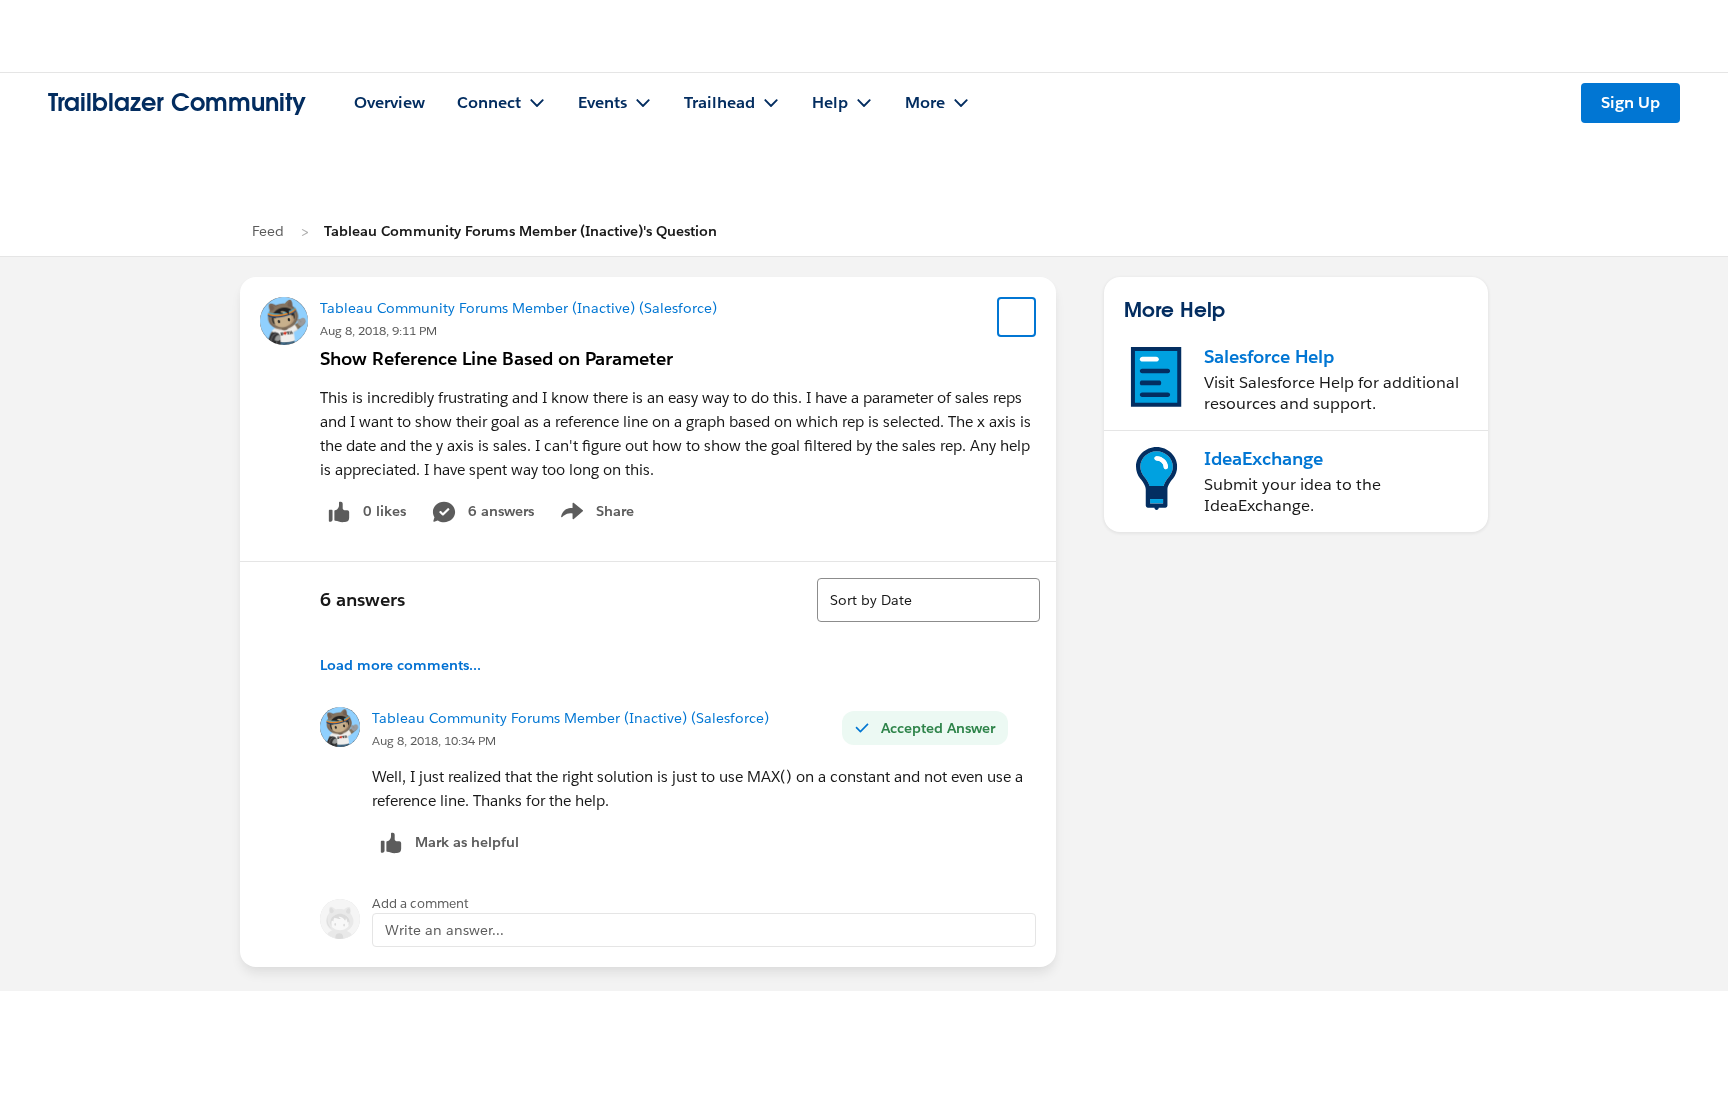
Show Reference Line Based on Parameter (496, 358)
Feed (268, 231)
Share (594, 515)
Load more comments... (400, 665)
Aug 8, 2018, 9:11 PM (378, 330)
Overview (389, 102)
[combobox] (928, 600)
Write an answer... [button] (444, 930)
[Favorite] (1017, 317)
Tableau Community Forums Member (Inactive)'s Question (520, 231)
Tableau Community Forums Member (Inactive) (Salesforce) (518, 308)
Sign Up (1630, 102)
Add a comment (420, 903)
